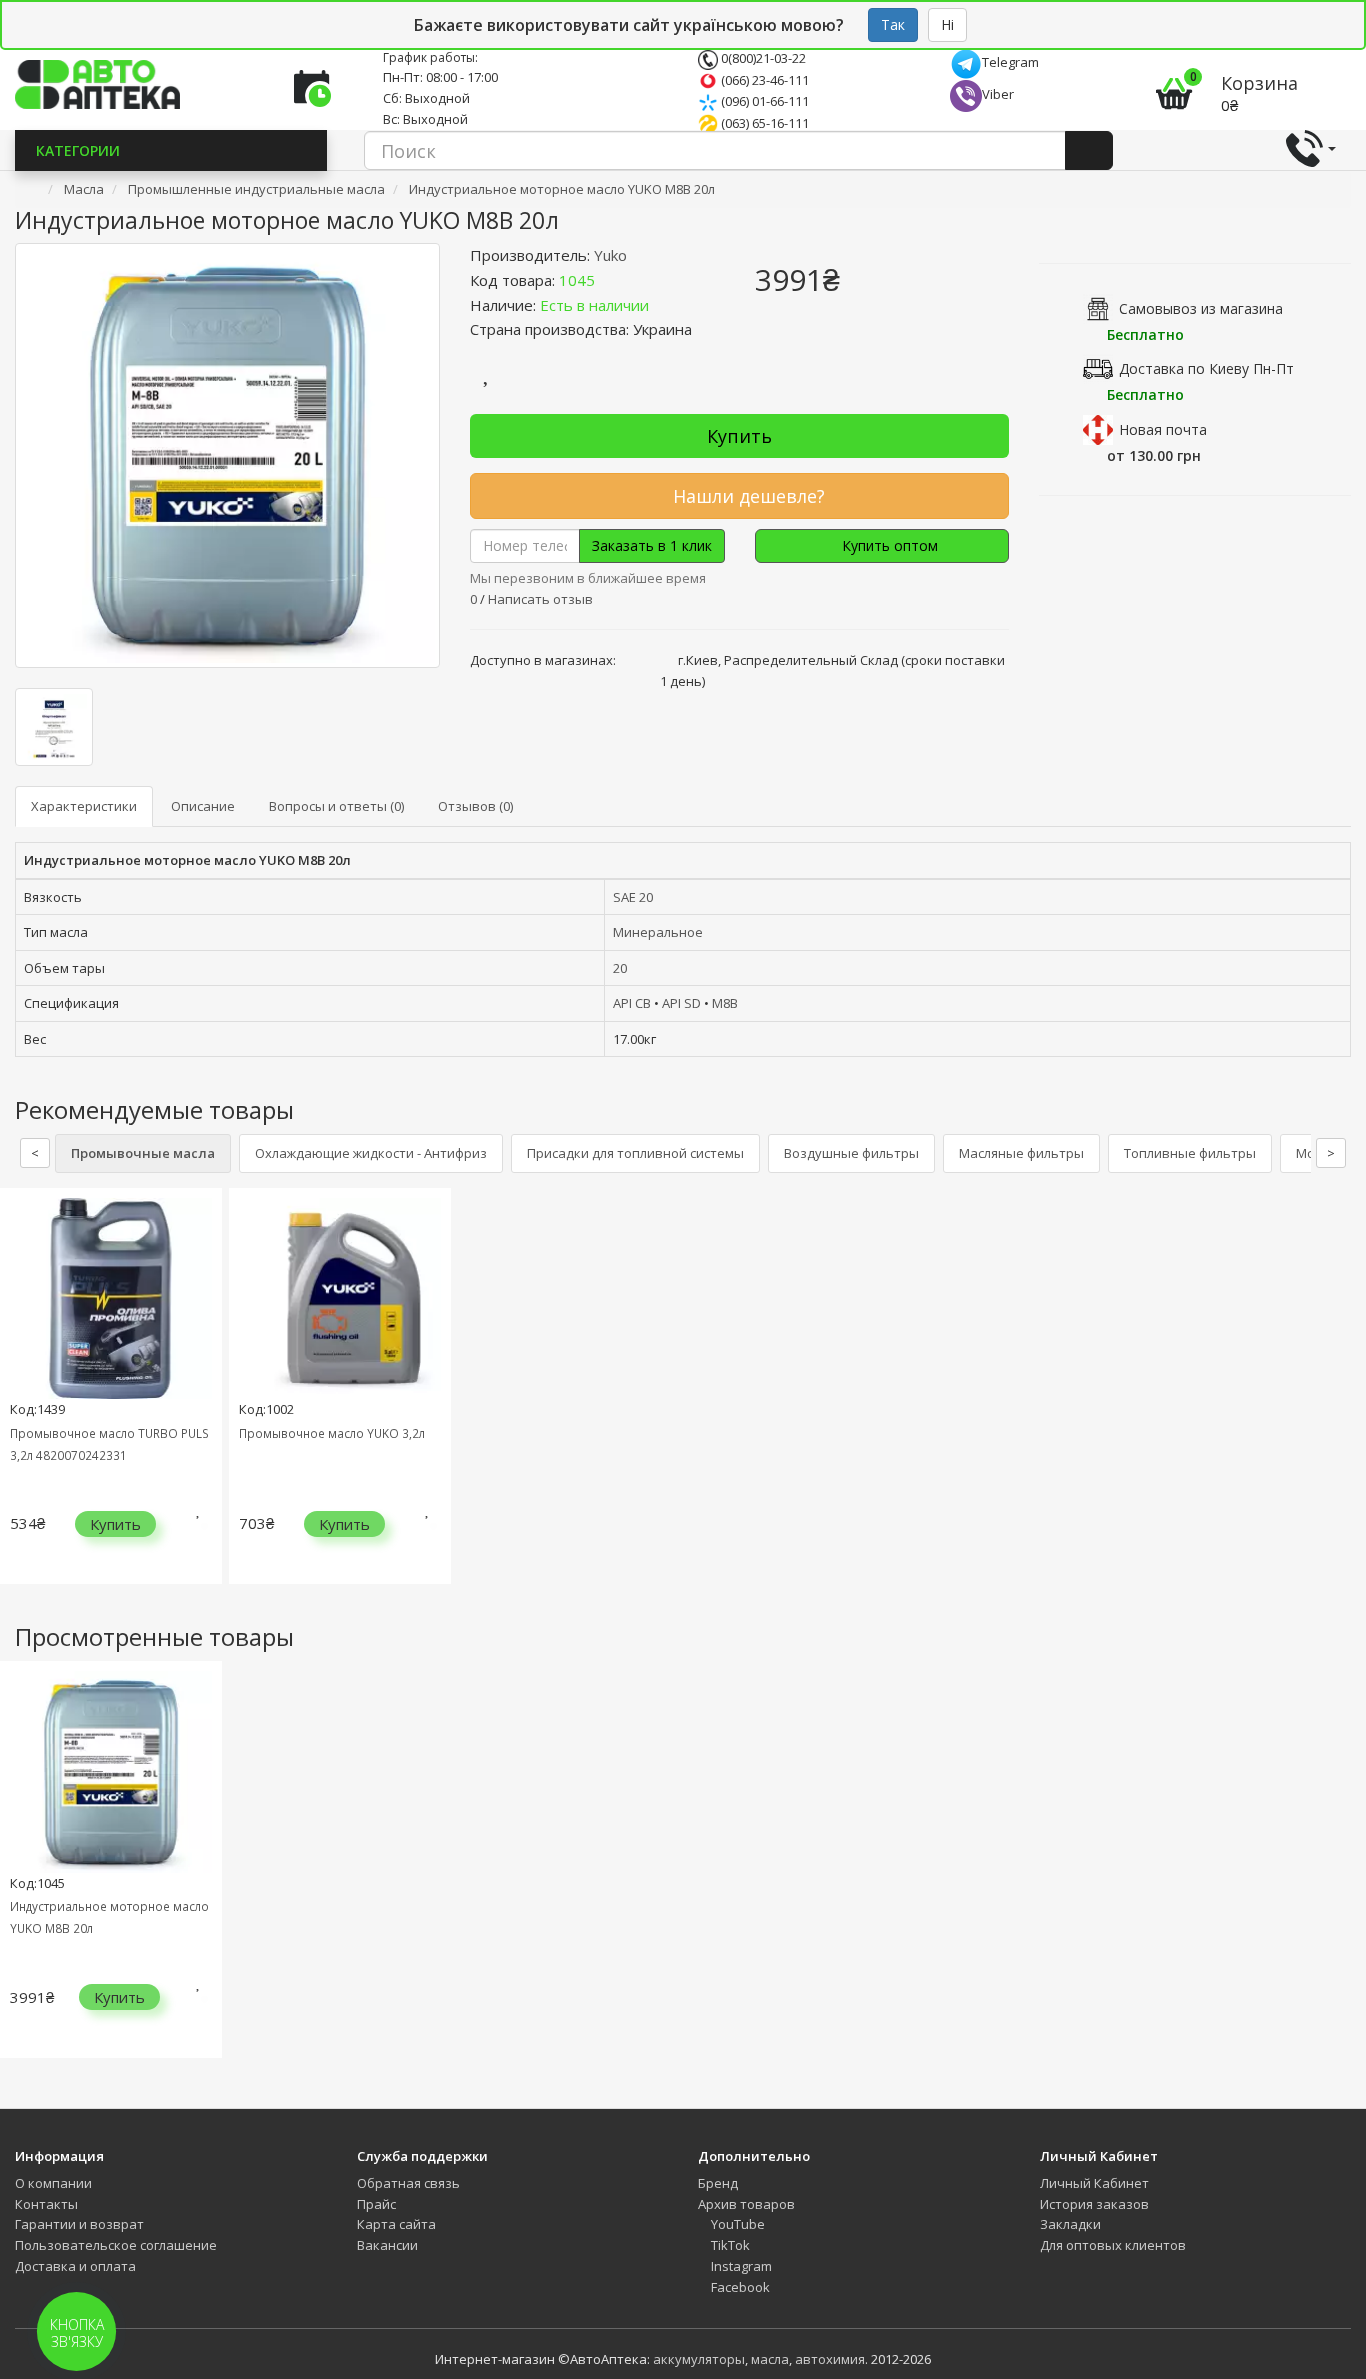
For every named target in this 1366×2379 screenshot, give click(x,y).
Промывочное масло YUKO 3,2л (332, 1433)
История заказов (1094, 2204)
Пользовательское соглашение (116, 2245)
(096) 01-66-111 (763, 101)
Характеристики (84, 806)
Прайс (376, 2204)
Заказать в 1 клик (652, 545)
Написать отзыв (540, 599)
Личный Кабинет (1094, 2183)
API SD (681, 1003)
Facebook (739, 2287)
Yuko (610, 255)
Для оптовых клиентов (1113, 2245)
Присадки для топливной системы (635, 1153)
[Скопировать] (611, 280)
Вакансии (387, 2245)
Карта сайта (396, 2224)
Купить (739, 436)
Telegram (1010, 62)
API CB (632, 1003)
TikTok (729, 2245)
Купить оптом (888, 545)
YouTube (736, 2224)
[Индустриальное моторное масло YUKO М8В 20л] (227, 455)
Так (893, 24)
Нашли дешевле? (746, 496)
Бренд (718, 2183)
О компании (53, 2183)
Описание (203, 806)
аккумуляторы (699, 2359)
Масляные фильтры (1021, 1153)
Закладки (1070, 2224)
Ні (947, 24)
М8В (725, 1003)
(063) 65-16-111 (763, 123)
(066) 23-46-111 (763, 80)
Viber (998, 94)
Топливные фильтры (1190, 1153)
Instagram (740, 2266)
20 (620, 968)
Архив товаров (746, 2204)
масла (770, 2359)
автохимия (830, 2359)
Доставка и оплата (75, 2266)
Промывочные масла (143, 1153)
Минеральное (658, 932)
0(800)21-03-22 (762, 58)
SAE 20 (633, 897)
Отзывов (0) (475, 806)
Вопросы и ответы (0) (336, 806)
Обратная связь (408, 2183)
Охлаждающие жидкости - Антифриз (371, 1153)
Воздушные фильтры (851, 1153)
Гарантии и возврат (79, 2224)
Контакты (46, 2204)
